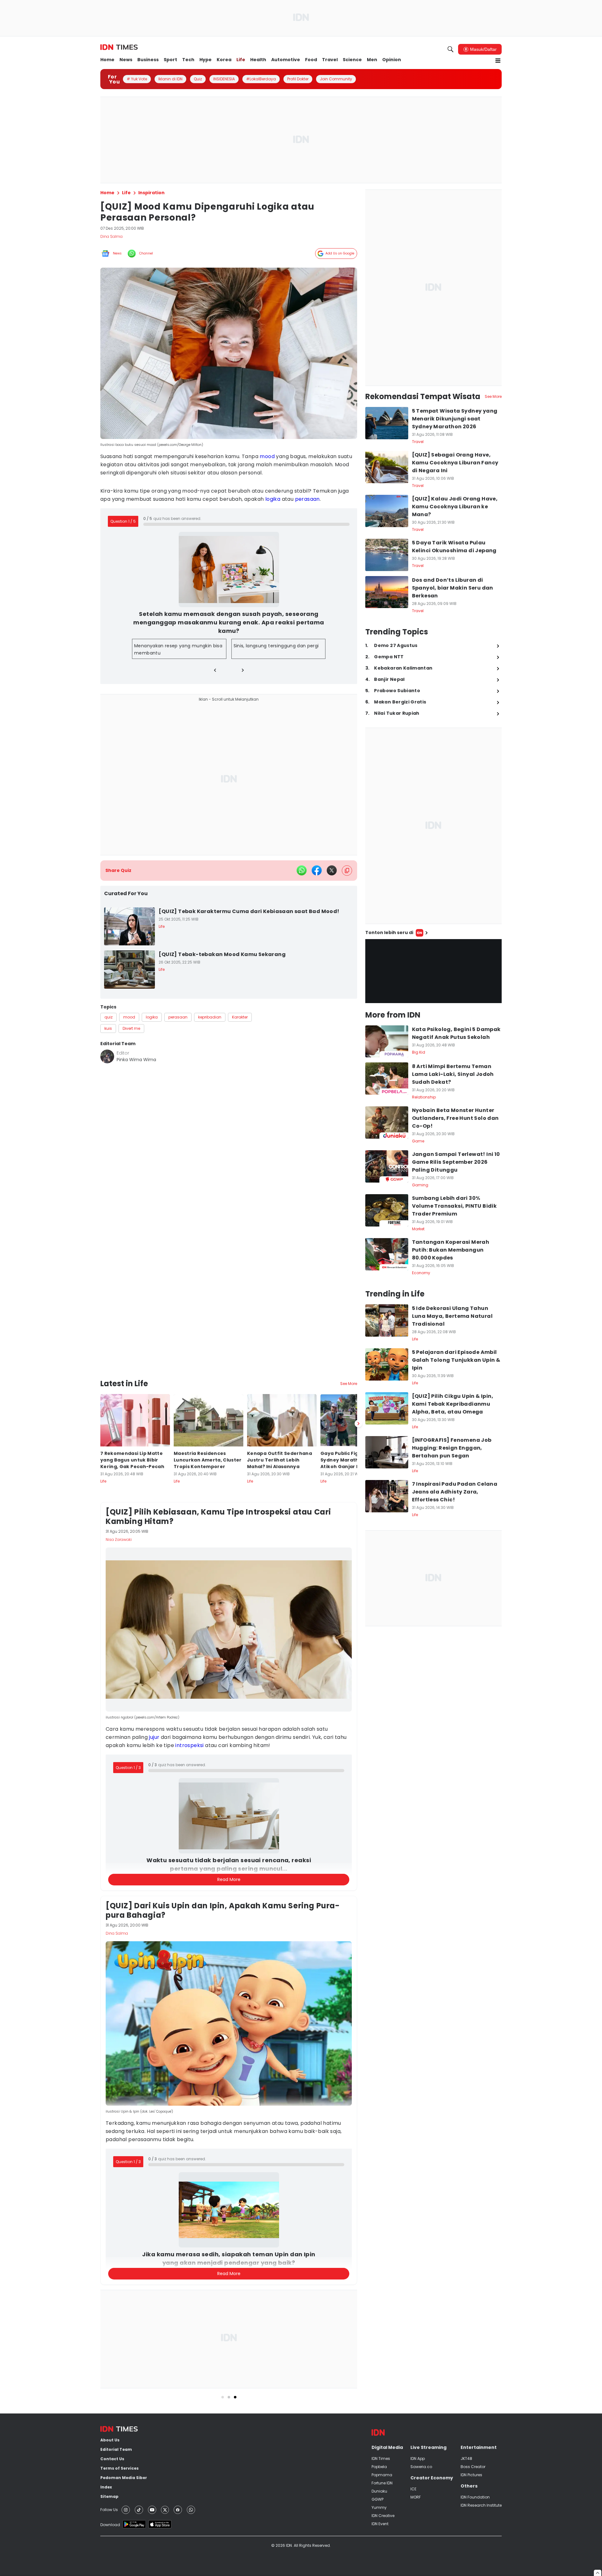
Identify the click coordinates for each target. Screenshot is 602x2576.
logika (273, 499)
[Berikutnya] (358, 1363)
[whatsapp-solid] (302, 870)
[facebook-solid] (317, 870)
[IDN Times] (119, 47)
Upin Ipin (162, 2560)
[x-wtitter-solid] (332, 870)
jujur (155, 1676)
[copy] (347, 871)
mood (267, 456)
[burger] (498, 61)
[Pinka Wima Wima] (107, 1056)
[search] (451, 49)
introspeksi (190, 1684)
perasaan (307, 499)
